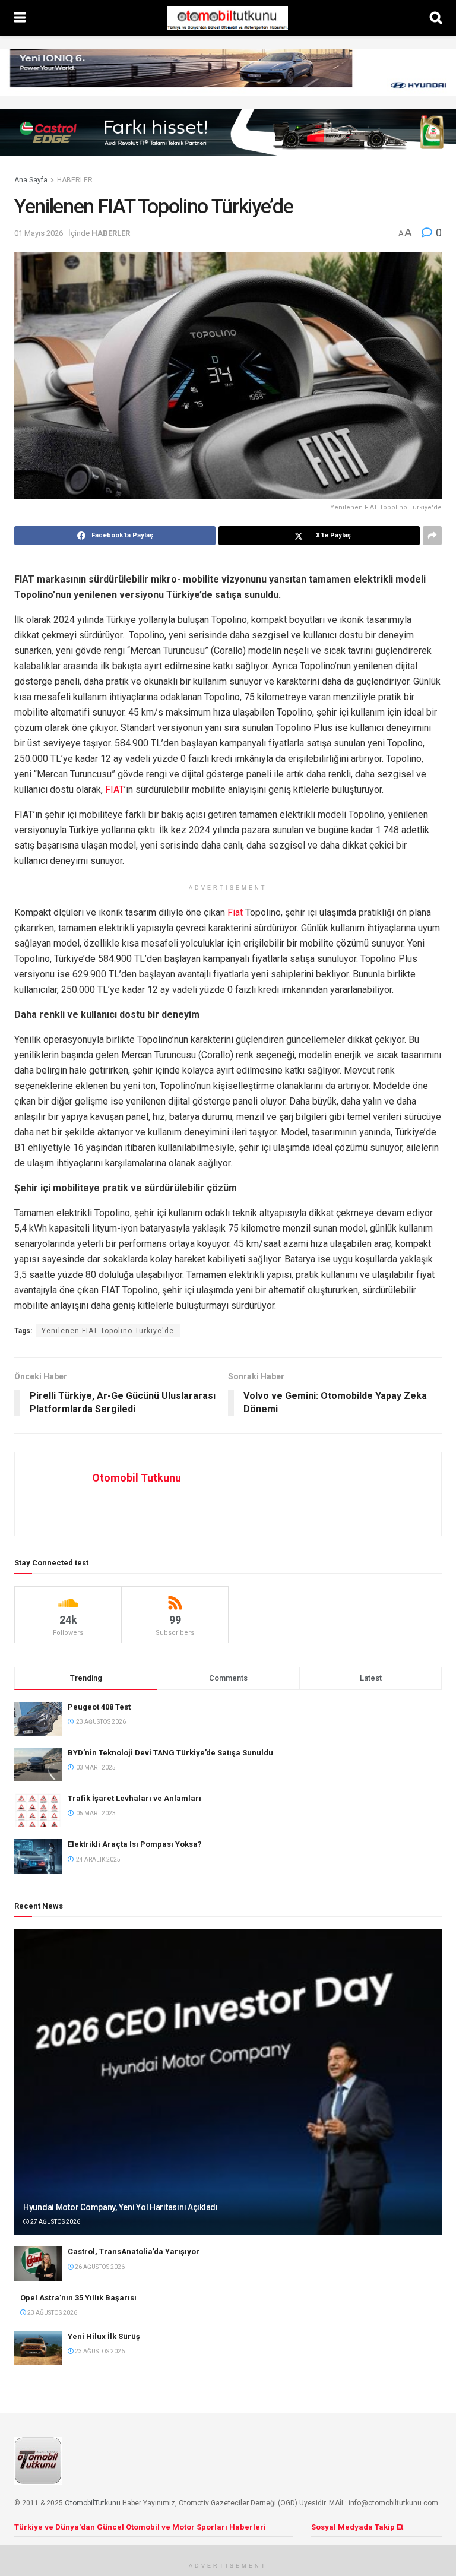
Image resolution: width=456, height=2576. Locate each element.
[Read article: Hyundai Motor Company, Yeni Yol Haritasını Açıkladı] (228, 2082)
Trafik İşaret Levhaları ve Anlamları (134, 1798)
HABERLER (75, 180)
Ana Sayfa (31, 180)
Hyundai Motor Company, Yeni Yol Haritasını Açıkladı (121, 2207)
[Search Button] (436, 18)
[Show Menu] (20, 18)
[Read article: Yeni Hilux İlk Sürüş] (38, 2348)
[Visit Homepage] (227, 18)
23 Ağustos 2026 (52, 2313)
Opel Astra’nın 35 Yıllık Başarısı (78, 2298)
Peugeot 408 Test (99, 1707)
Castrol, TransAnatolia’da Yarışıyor (134, 2251)
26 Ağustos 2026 (99, 2267)
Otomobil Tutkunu (137, 1478)
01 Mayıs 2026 (39, 233)
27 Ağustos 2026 (55, 2222)
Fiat (235, 912)
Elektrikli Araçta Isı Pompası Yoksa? (135, 1844)
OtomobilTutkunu (93, 2503)
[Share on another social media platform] (432, 536)
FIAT (115, 789)
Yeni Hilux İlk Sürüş (104, 2336)
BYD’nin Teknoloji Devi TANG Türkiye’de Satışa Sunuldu (170, 1753)
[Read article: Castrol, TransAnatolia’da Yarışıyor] (38, 2263)
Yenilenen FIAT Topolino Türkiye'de (108, 1331)
